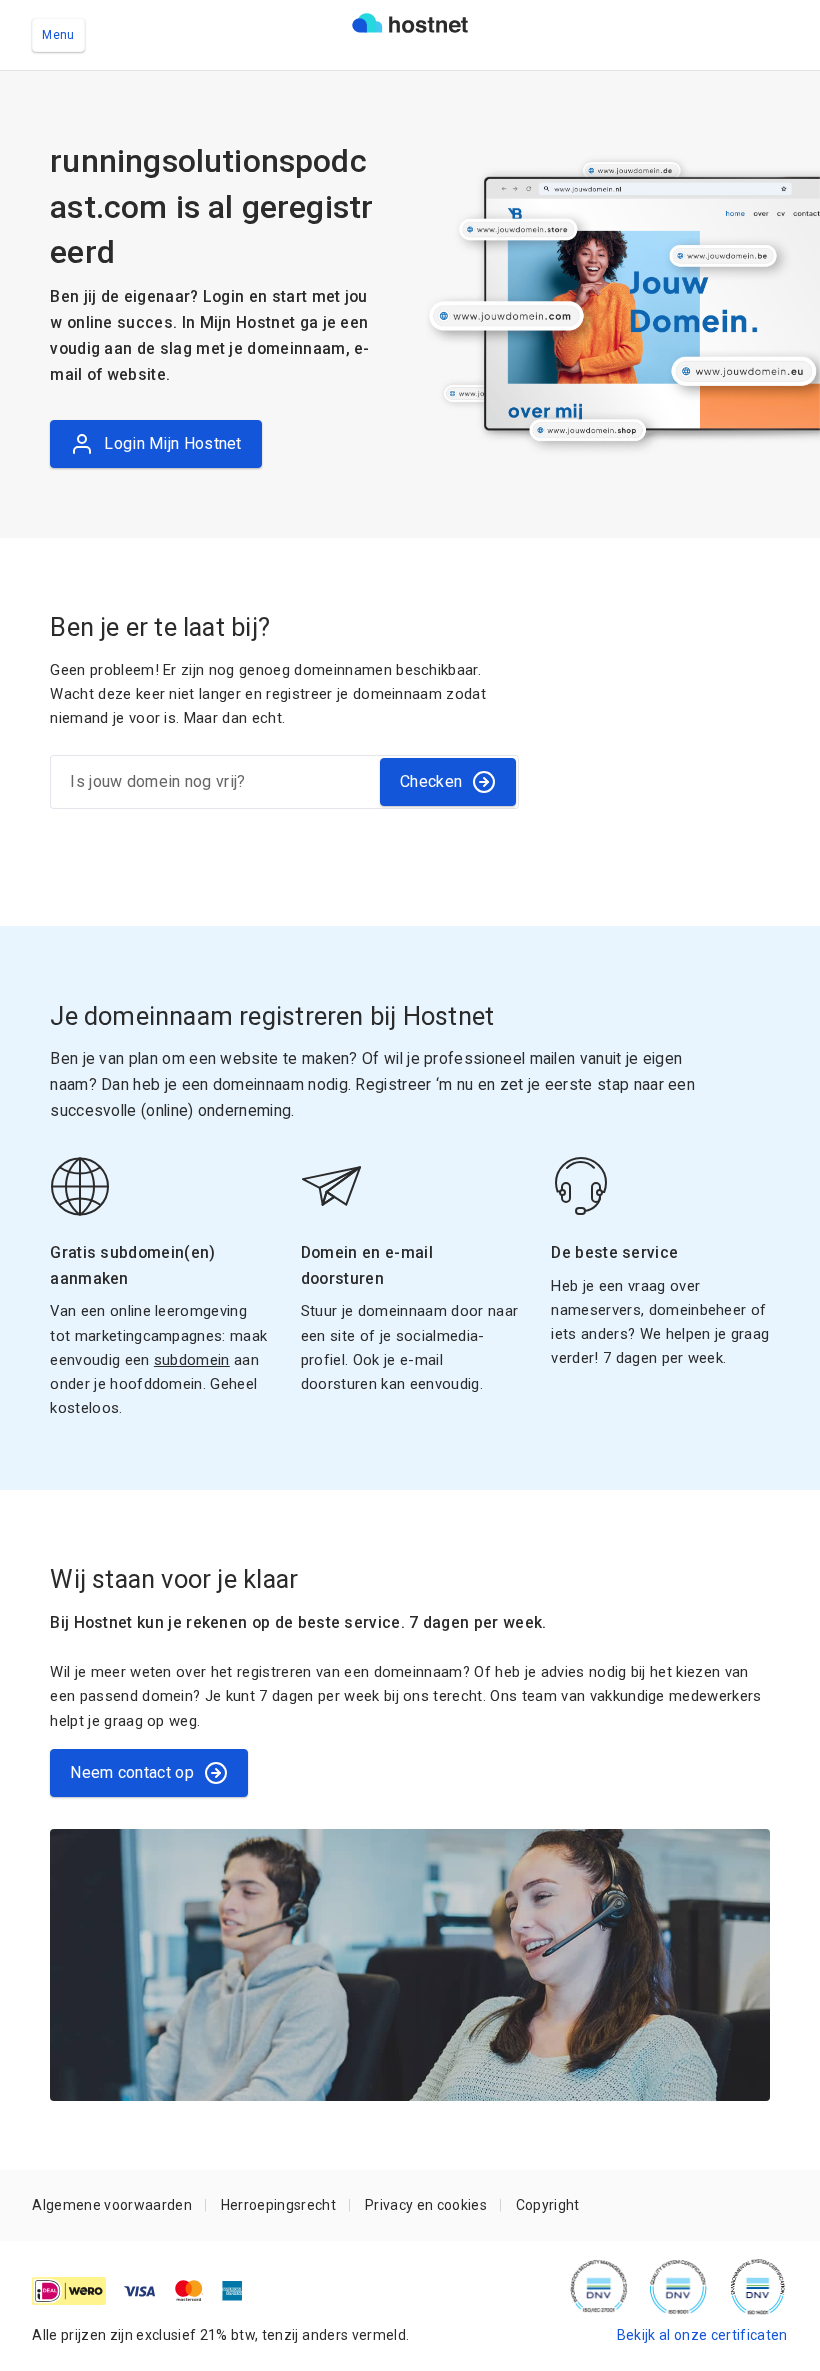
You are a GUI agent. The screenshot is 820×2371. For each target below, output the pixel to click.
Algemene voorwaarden (112, 2205)
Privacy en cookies (426, 2205)
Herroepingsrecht (278, 2205)
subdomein (192, 1360)
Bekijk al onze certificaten (702, 2335)
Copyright (548, 2205)
